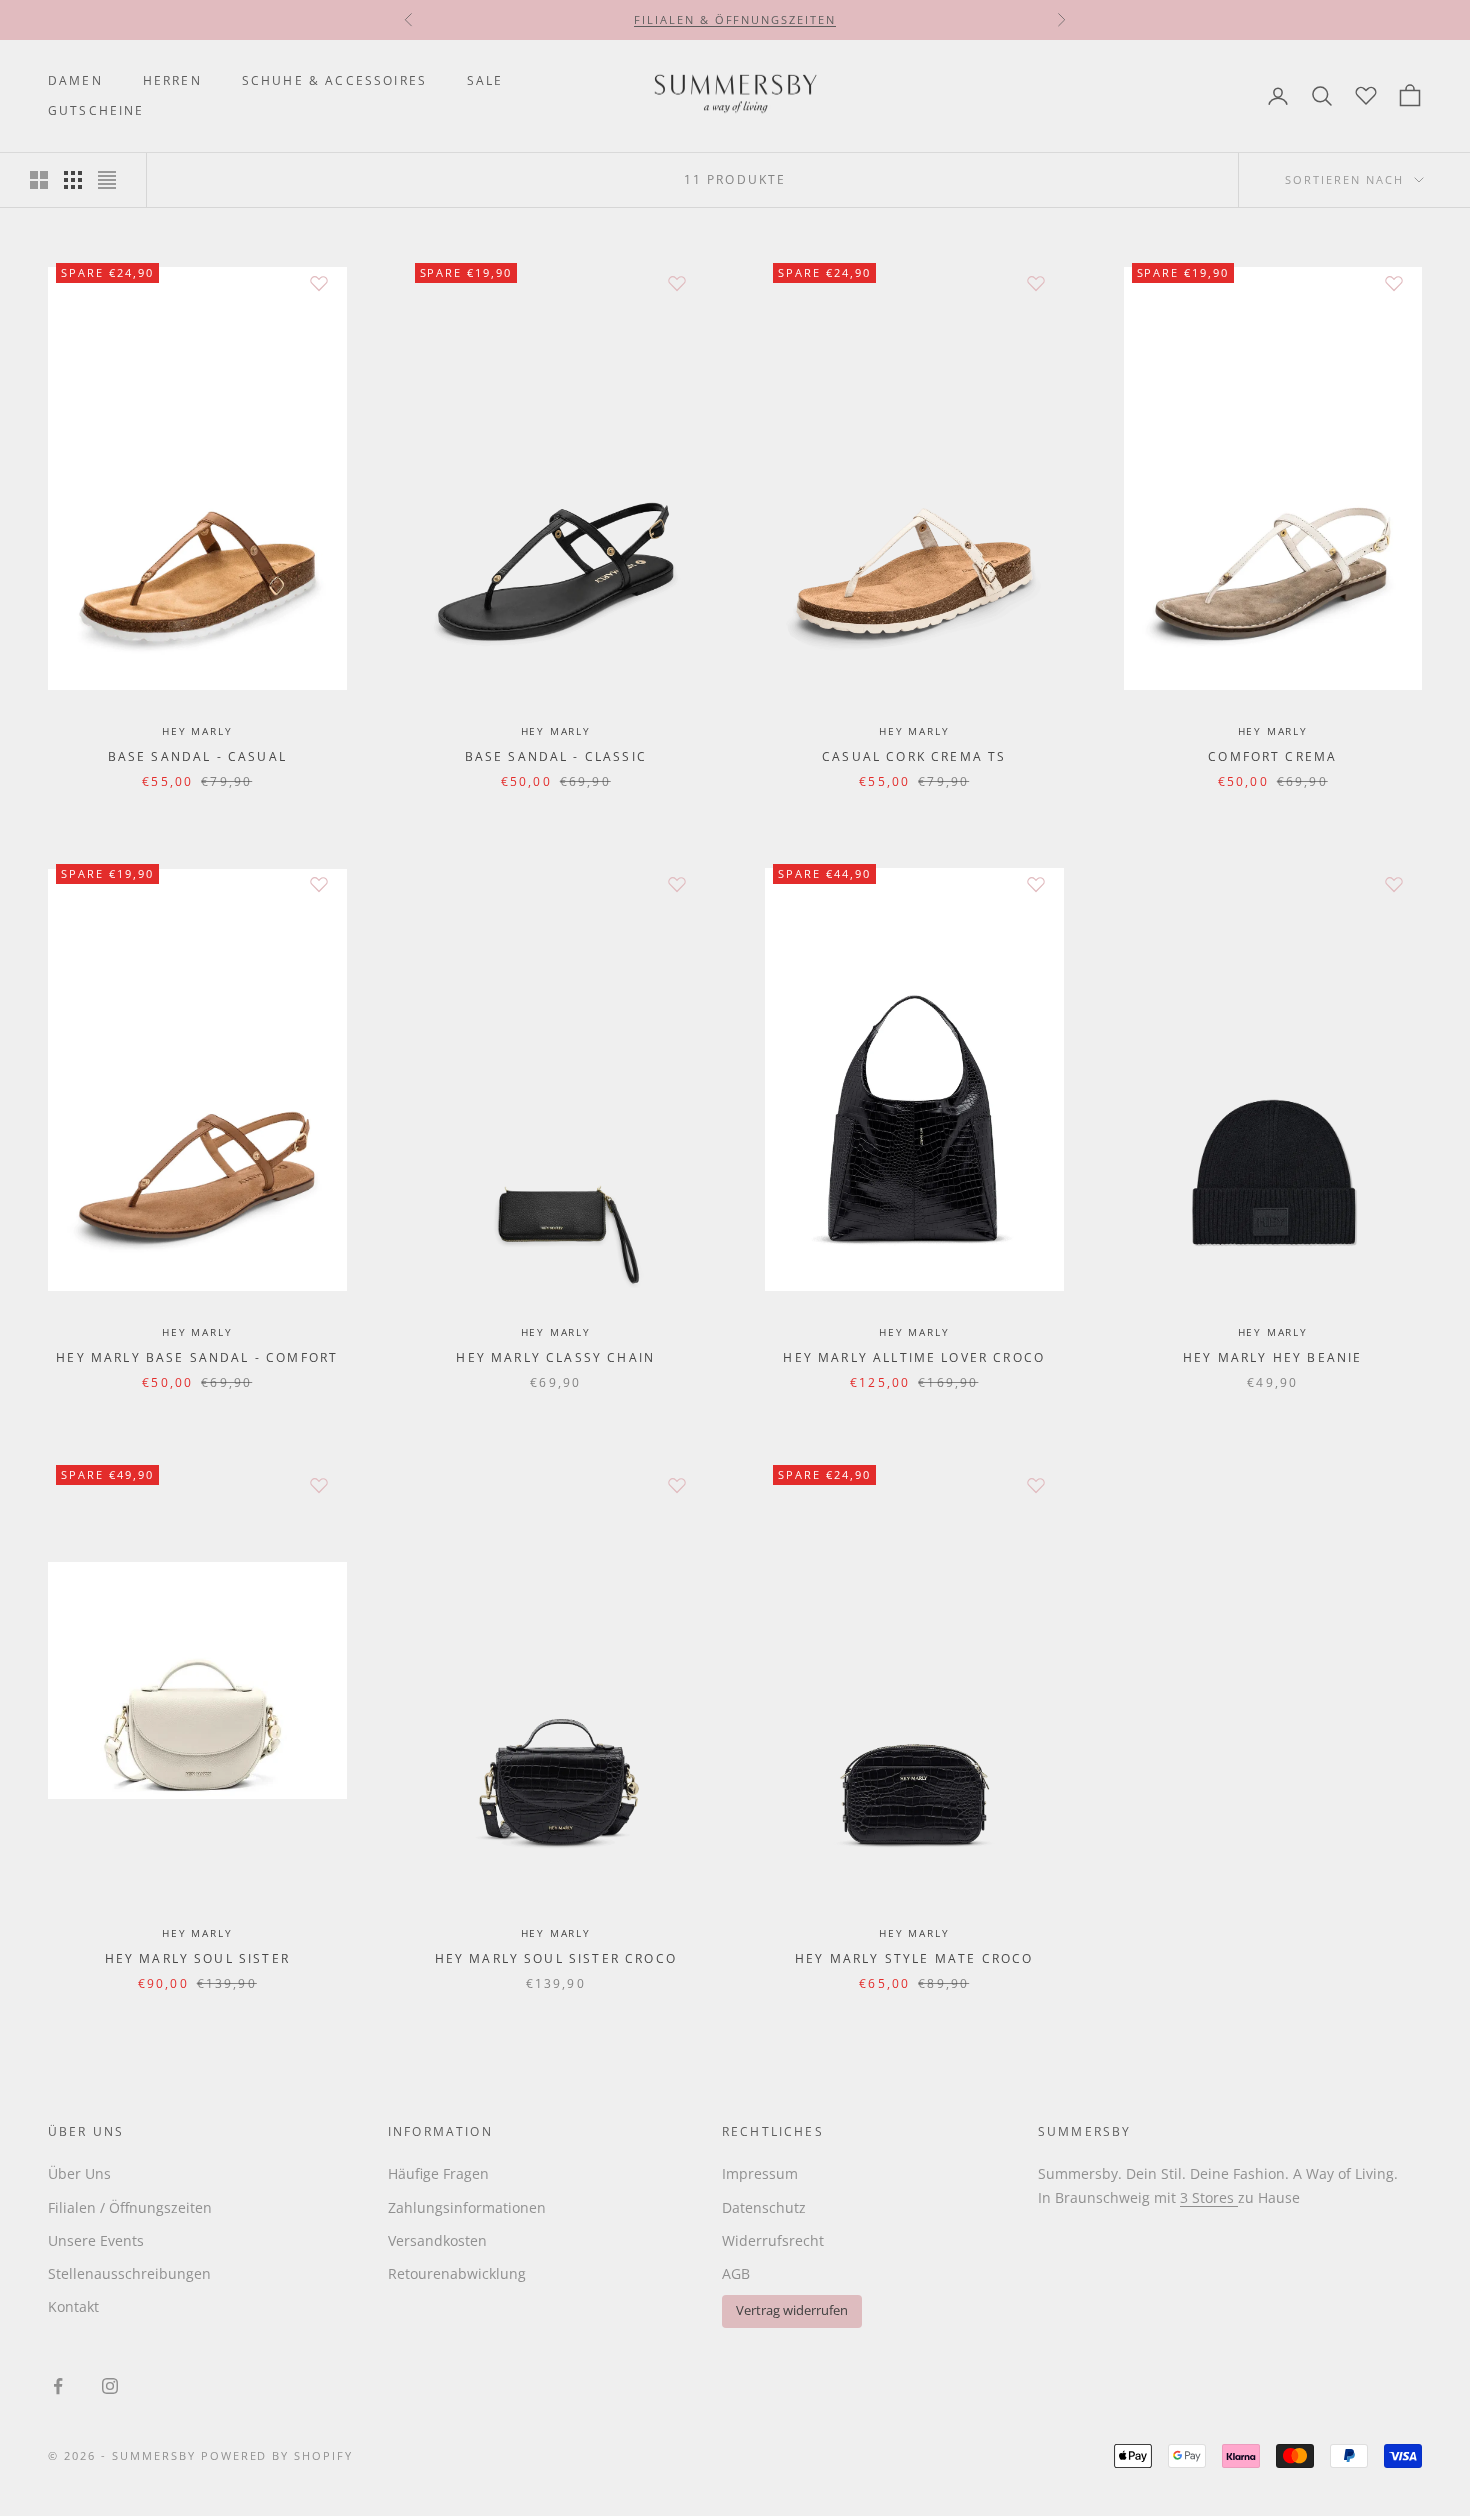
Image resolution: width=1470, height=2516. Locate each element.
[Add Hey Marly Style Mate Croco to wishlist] (1036, 1485)
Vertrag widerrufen (792, 2310)
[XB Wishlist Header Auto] (1366, 93)
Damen (75, 80)
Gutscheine (96, 110)
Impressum (760, 2173)
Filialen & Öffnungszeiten (735, 19)
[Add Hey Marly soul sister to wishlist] (319, 1485)
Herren (172, 80)
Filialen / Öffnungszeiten (130, 2207)
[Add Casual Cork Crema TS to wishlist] (1036, 283)
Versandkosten (437, 2240)
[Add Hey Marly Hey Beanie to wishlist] (1394, 884)
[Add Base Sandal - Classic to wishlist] (677, 283)
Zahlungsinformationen (467, 2207)
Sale (485, 80)
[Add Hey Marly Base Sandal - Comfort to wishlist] (319, 884)
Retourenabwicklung (457, 2273)
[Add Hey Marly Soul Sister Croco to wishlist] (677, 1485)
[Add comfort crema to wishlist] (1394, 283)
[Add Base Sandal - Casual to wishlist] (319, 283)
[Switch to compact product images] (107, 180)
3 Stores (1209, 2197)
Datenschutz (764, 2207)
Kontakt (73, 2306)
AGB (736, 2273)
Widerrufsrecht (773, 2240)
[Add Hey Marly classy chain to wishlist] (677, 884)
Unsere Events (96, 2240)
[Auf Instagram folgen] (110, 2386)
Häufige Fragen (438, 2173)
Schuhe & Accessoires (334, 80)
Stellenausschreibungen (129, 2273)
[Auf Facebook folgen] (58, 2386)
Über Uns (79, 2173)
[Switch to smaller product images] (73, 180)
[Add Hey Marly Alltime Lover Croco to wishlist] (1036, 884)
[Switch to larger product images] (39, 180)
